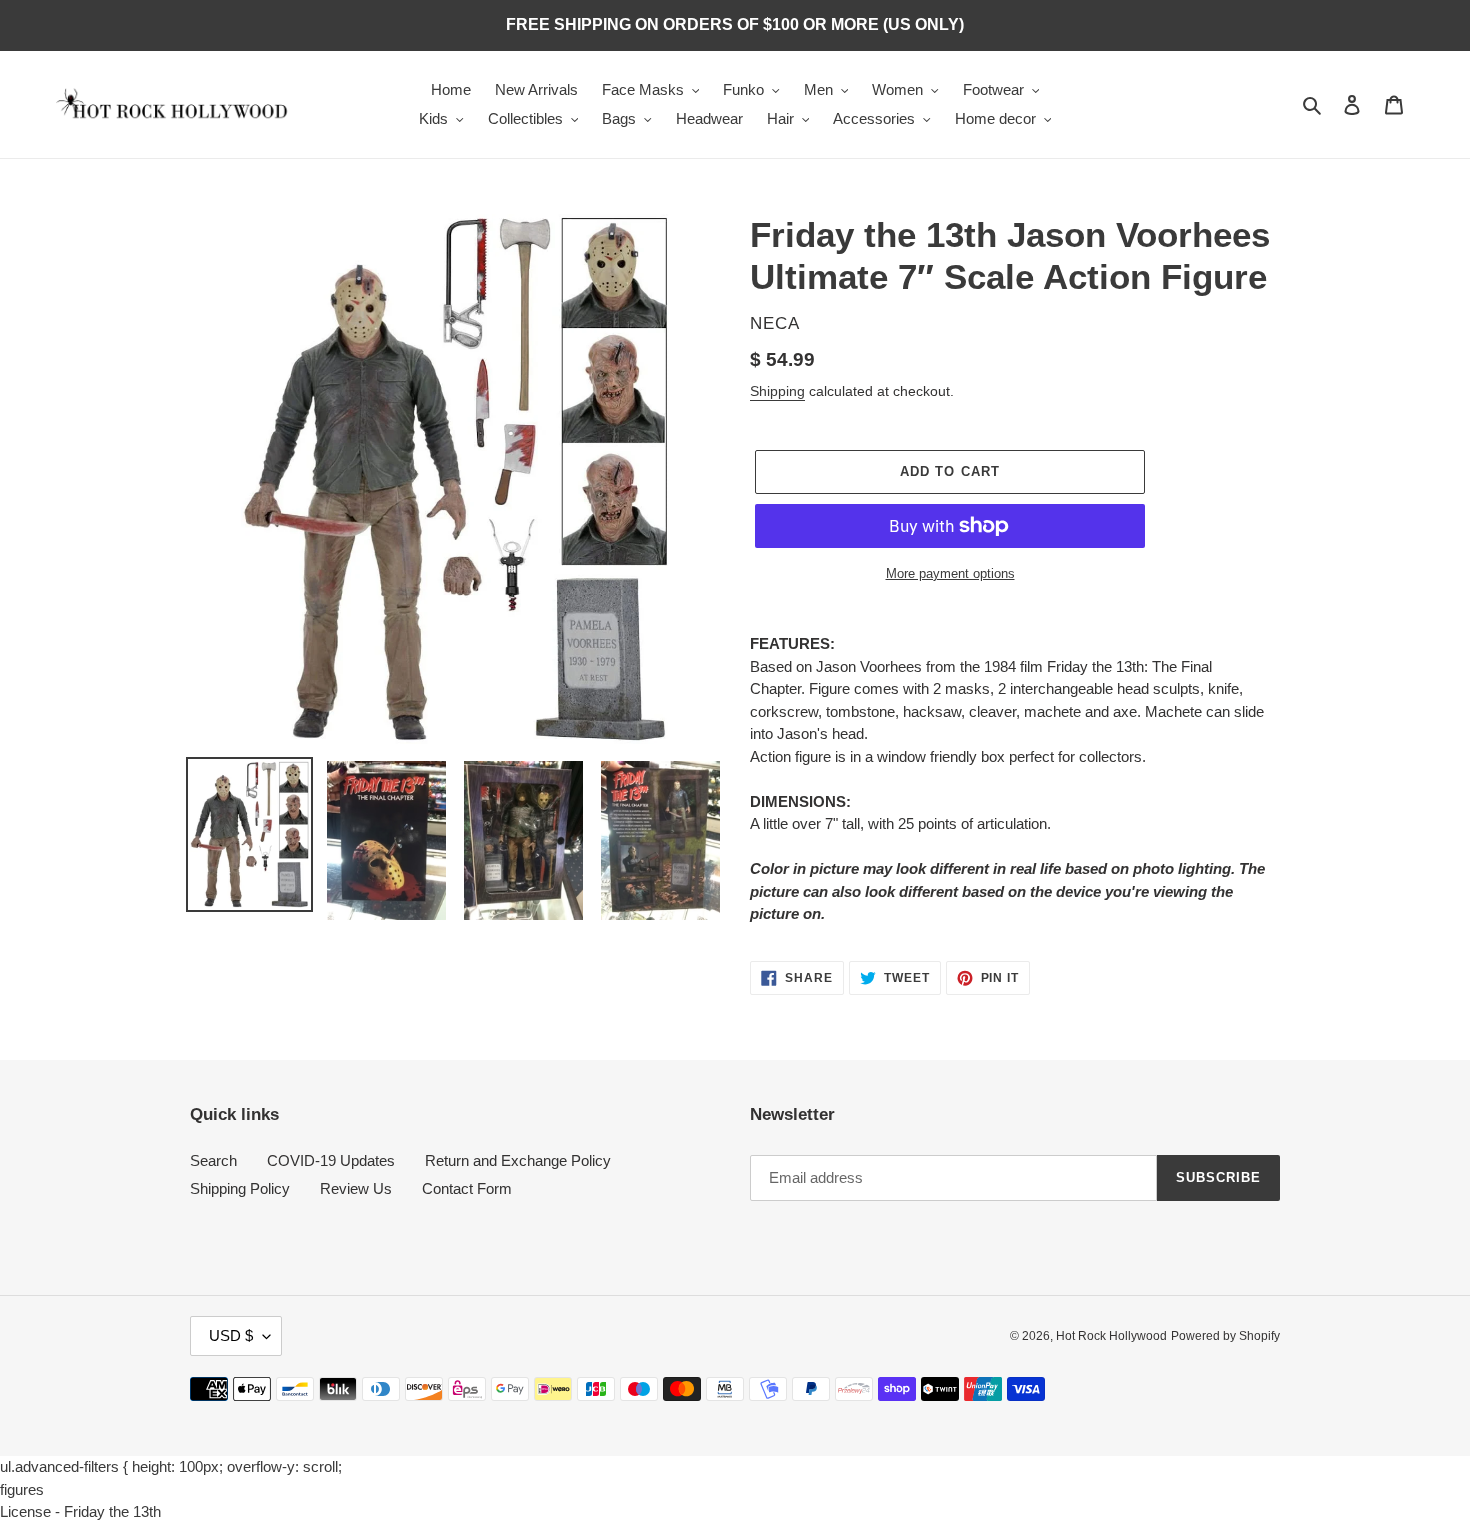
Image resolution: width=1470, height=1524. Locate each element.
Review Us (356, 1188)
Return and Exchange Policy (518, 1160)
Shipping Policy (240, 1188)
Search (213, 1160)
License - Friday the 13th (80, 1511)
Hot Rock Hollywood (1111, 1336)
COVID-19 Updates (331, 1160)
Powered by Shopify (1225, 1336)
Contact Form (467, 1188)
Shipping (777, 391)
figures (22, 1489)
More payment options (950, 573)
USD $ (231, 1335)
